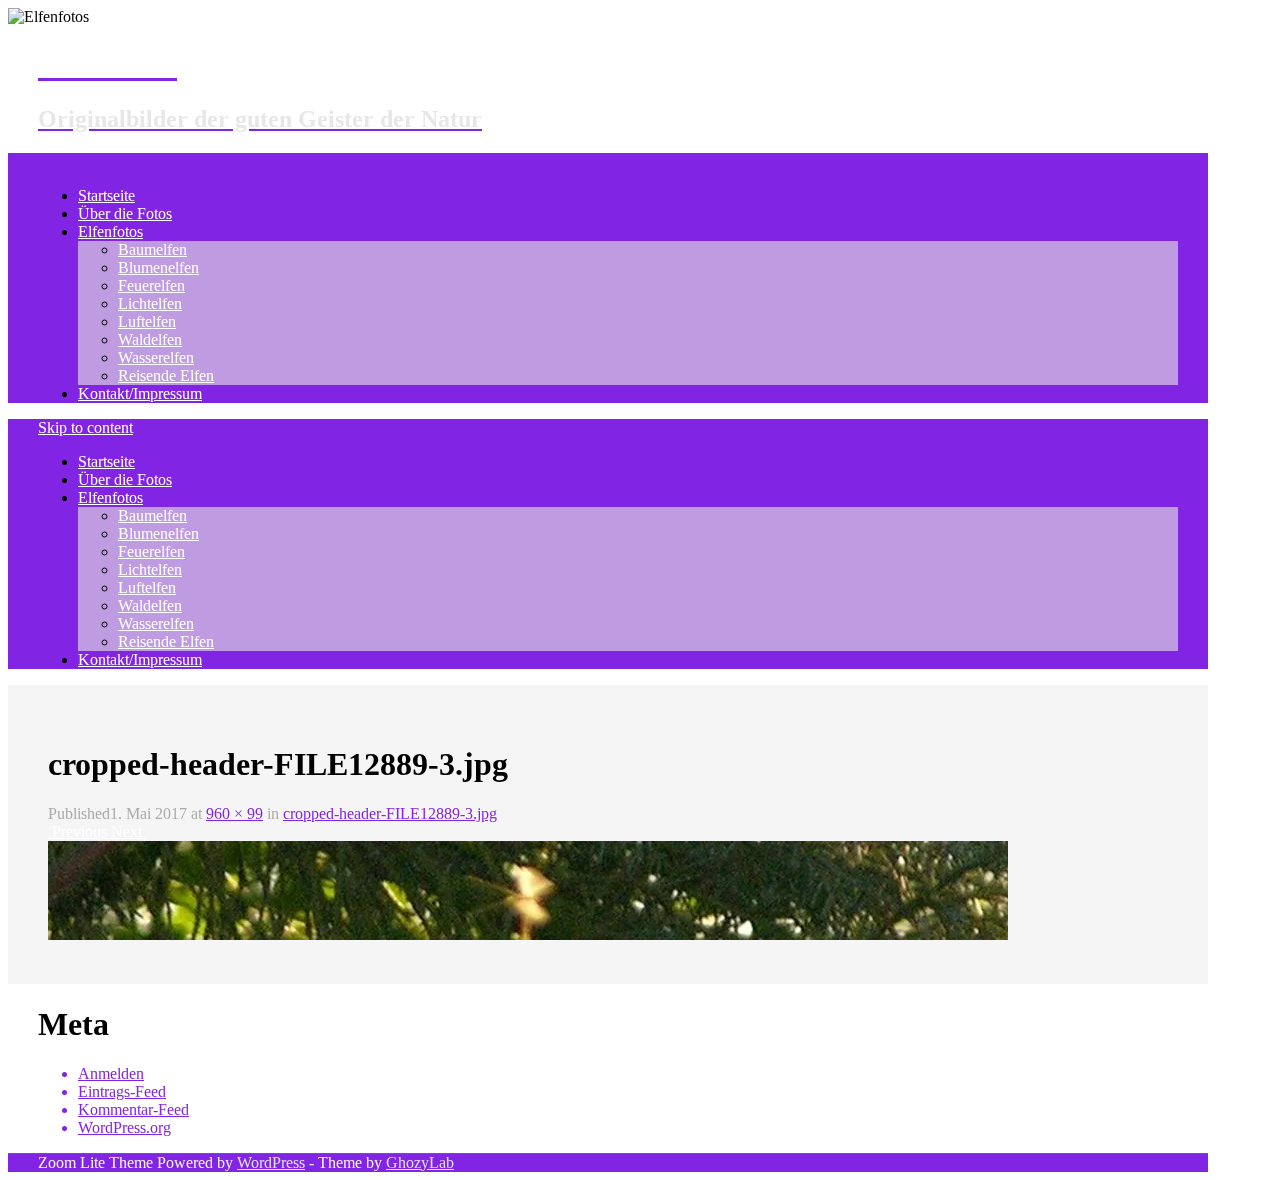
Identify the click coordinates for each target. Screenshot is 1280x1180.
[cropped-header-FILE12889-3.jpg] (528, 934)
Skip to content (85, 427)
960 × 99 (234, 813)
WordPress (271, 1162)
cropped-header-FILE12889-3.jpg (390, 813)
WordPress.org (124, 1127)
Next (128, 831)
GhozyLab (420, 1162)
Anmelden (111, 1073)
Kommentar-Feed (133, 1109)
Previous (77, 831)
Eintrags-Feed (122, 1091)
